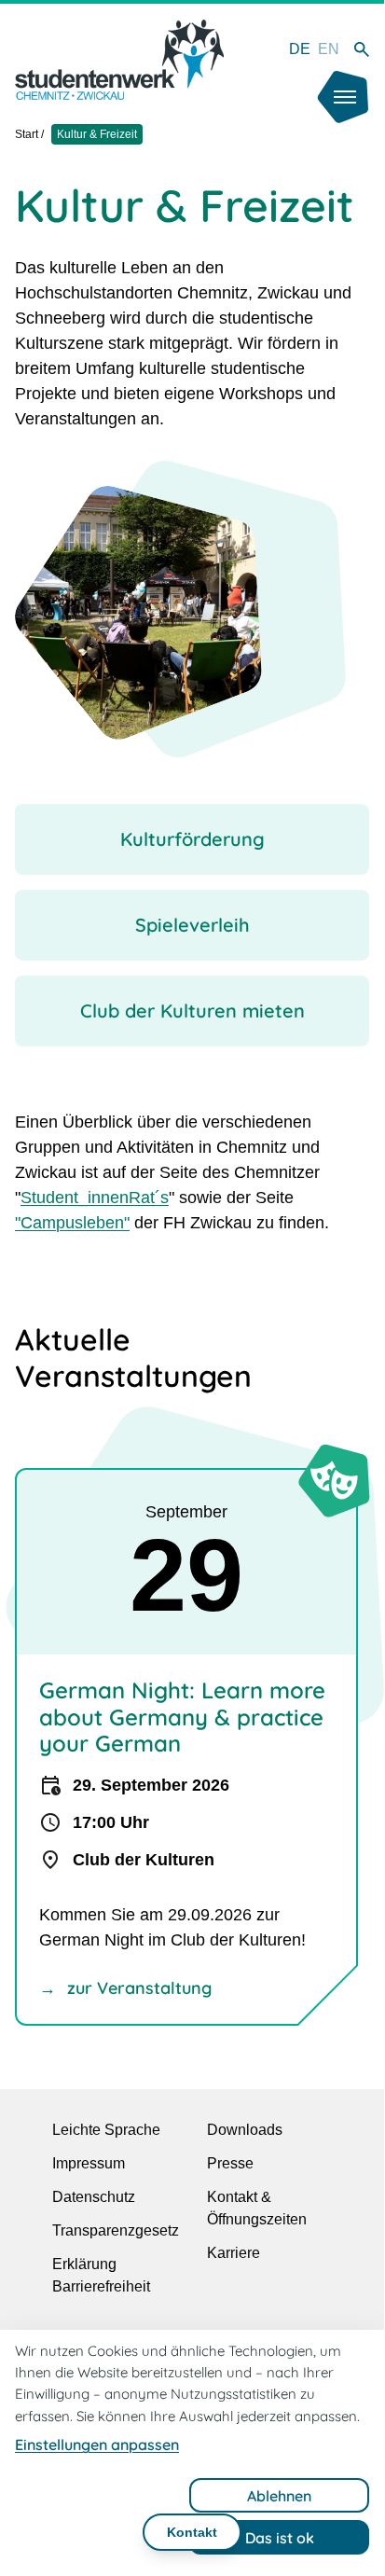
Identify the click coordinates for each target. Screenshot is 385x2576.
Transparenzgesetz (116, 2230)
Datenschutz (94, 2197)
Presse (230, 2163)
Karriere (234, 2253)
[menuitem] (300, 49)
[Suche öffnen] (362, 49)
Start (27, 134)
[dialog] (192, 2450)
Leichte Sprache (106, 2130)
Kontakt (192, 2532)
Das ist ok (280, 2538)
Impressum (89, 2163)
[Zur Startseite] (119, 60)
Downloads (245, 2130)
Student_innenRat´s (95, 1198)
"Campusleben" (72, 1223)
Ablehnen (279, 2496)
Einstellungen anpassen (97, 2444)
